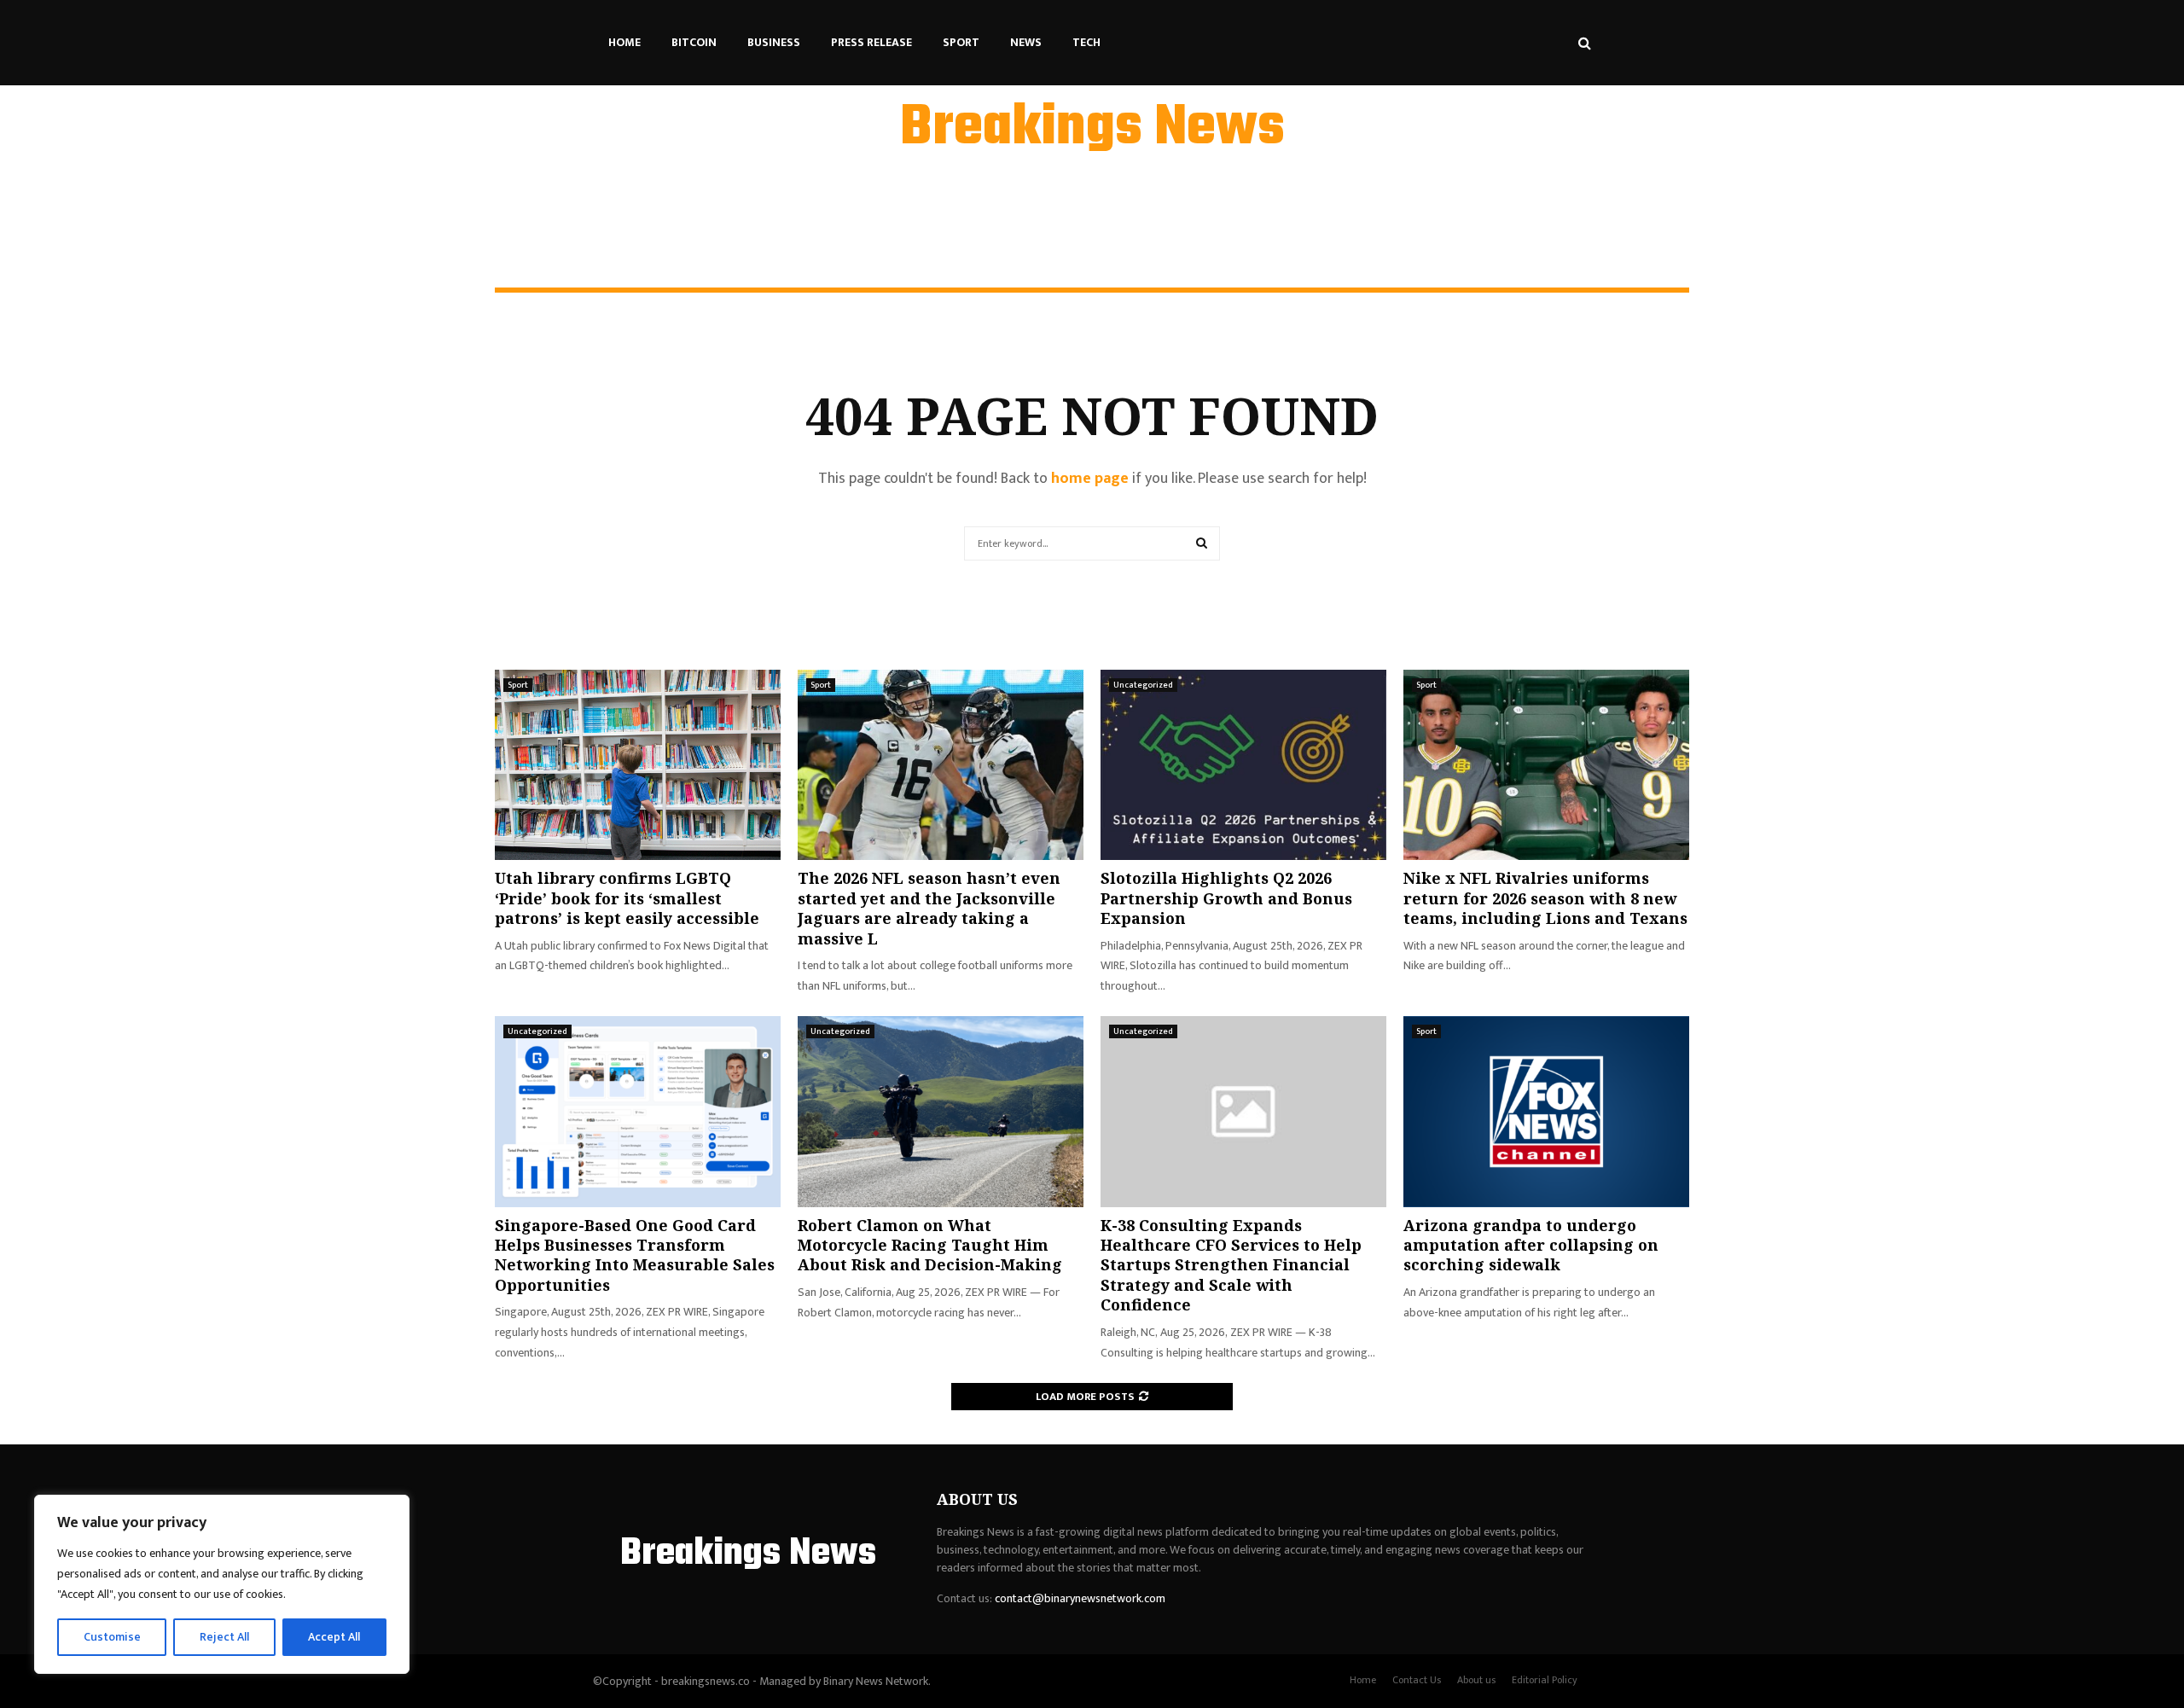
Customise (112, 1637)
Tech (1086, 42)
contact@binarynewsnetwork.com (1080, 1598)
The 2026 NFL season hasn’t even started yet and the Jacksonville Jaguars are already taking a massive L (929, 908)
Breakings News (1092, 129)
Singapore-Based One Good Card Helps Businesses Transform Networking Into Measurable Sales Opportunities (635, 1255)
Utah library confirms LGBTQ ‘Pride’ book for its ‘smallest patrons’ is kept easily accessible (627, 898)
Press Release (871, 42)
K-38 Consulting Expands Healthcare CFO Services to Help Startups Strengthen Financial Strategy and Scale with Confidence (1231, 1265)
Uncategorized (1143, 685)
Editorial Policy (1545, 1680)
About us (1476, 1680)
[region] (222, 1584)
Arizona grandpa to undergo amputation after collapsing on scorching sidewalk (1531, 1245)
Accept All (334, 1637)
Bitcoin (694, 42)
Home (624, 42)
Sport (961, 42)
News (1026, 42)
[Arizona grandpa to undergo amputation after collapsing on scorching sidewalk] (1546, 1111)
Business (774, 42)
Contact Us (1417, 1680)
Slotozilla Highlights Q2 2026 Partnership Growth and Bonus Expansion (1226, 898)
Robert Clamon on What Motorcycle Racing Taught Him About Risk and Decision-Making (930, 1245)
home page (1090, 479)
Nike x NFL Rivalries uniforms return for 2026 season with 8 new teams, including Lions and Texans (1545, 898)
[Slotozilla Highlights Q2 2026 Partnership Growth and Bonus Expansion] (1243, 765)
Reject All (224, 1637)
